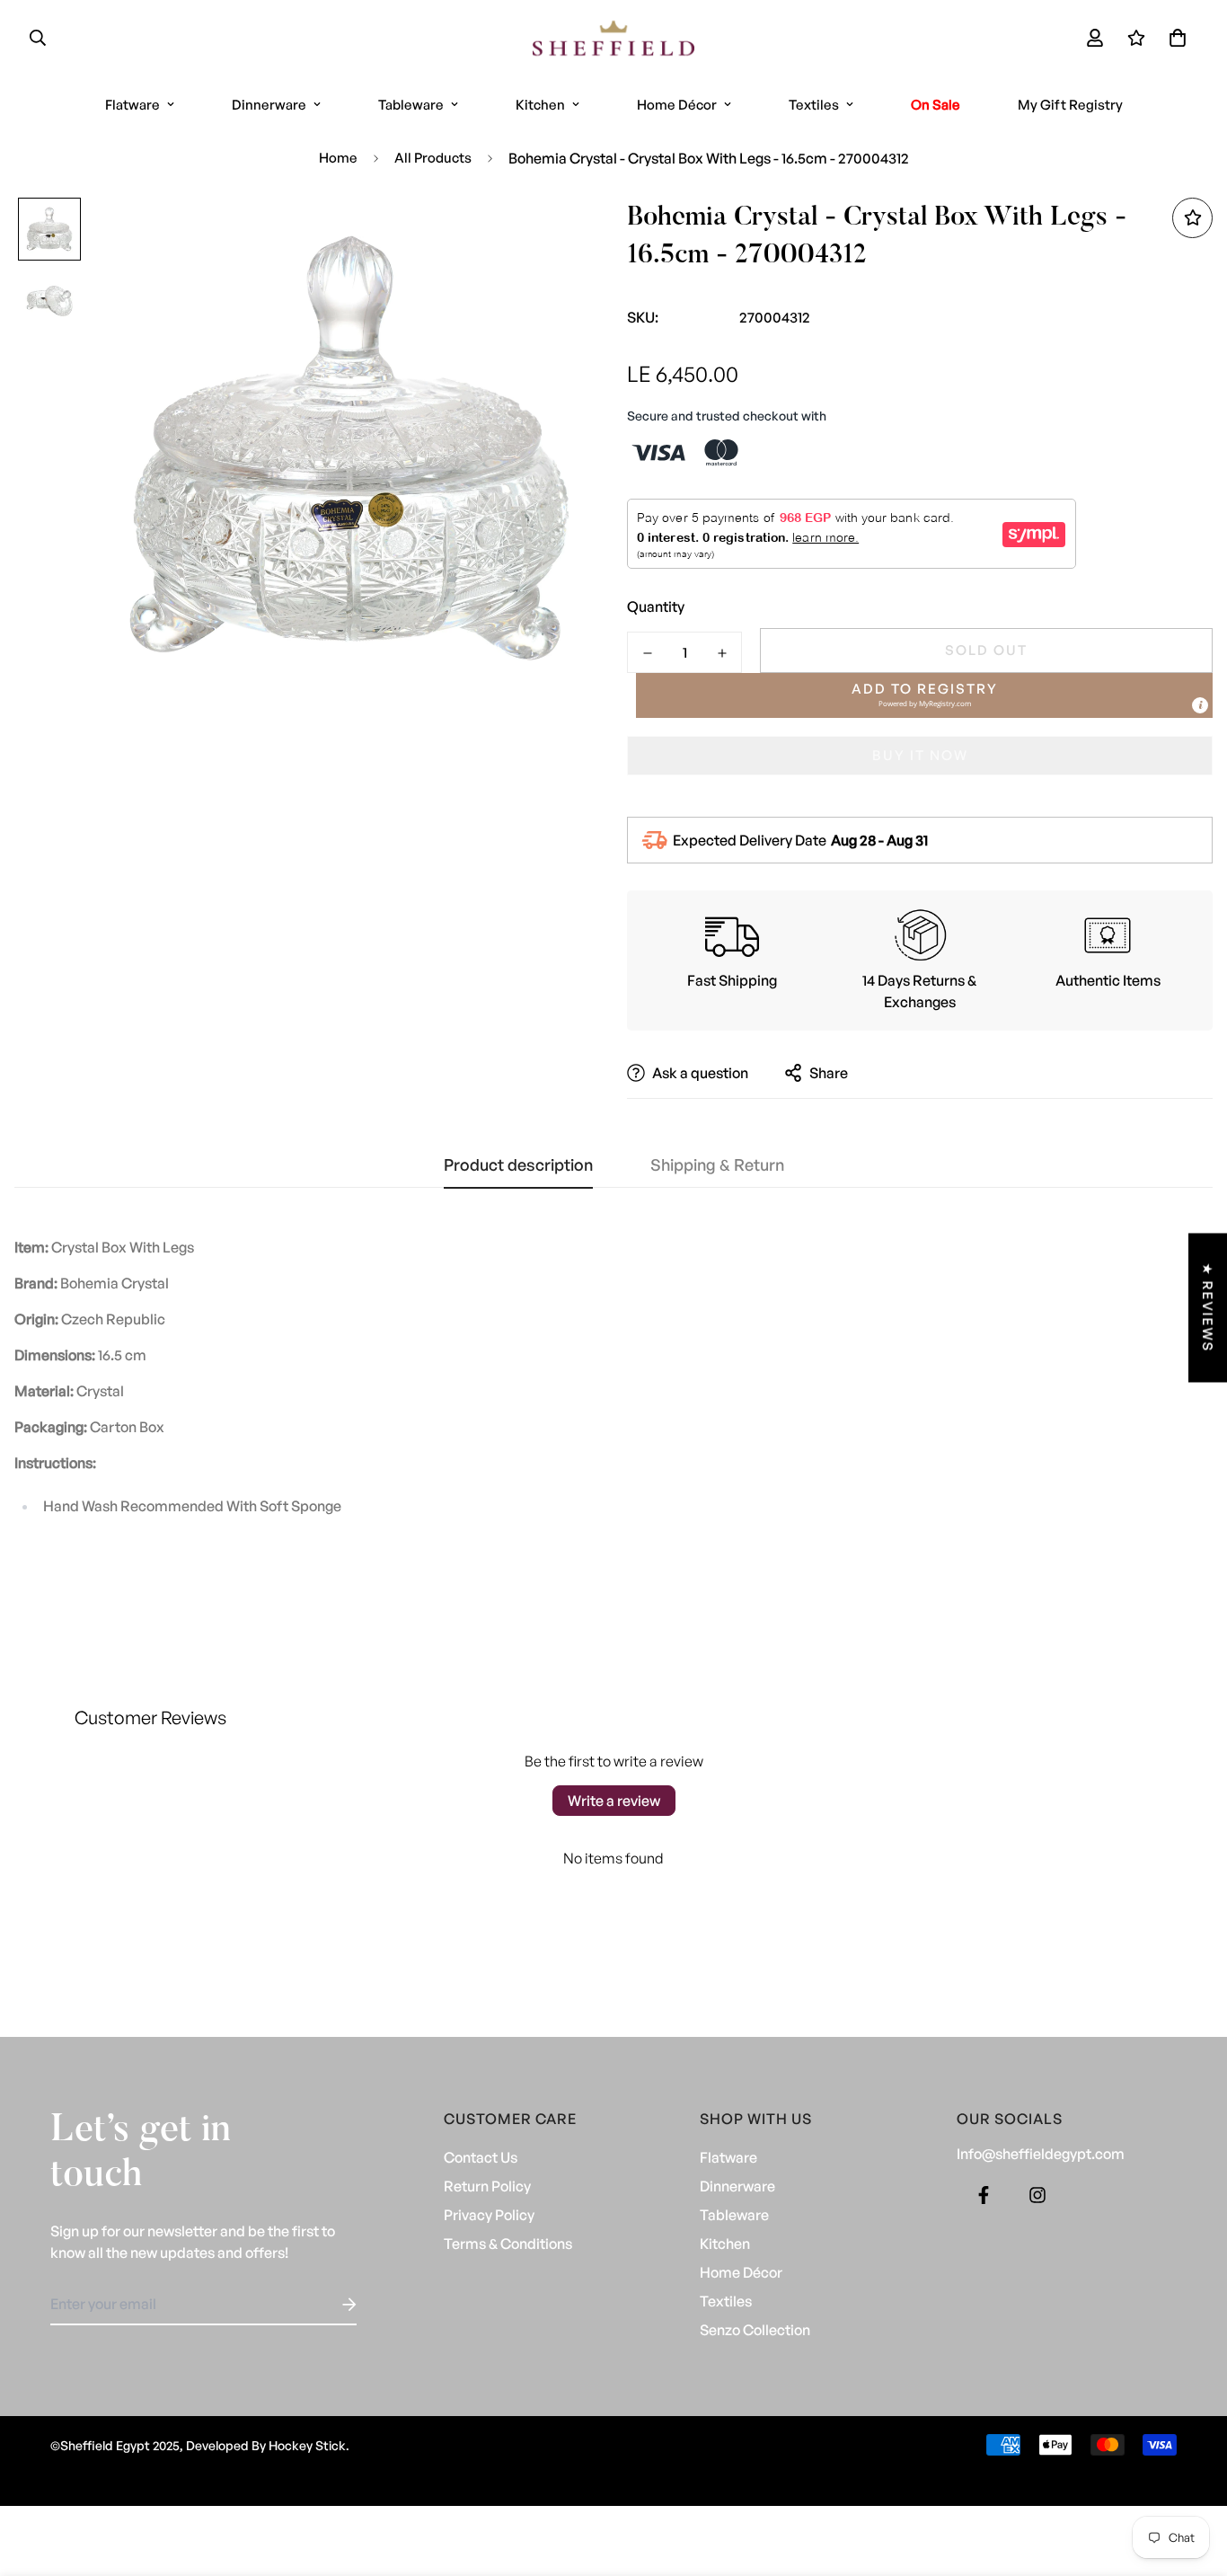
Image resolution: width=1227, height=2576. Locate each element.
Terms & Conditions (508, 2244)
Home (338, 158)
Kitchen (540, 105)
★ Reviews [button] (1208, 1307)
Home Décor (677, 105)
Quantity (656, 606)
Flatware (132, 105)
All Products (433, 158)
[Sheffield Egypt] (613, 38)
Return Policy (487, 2186)
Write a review (614, 1801)
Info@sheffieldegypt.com (1041, 2154)
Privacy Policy (489, 2215)
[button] (1174, 38)
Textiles (814, 105)
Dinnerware (269, 105)
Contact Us (481, 2157)
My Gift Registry (1070, 105)
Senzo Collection (755, 2330)
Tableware (411, 105)
